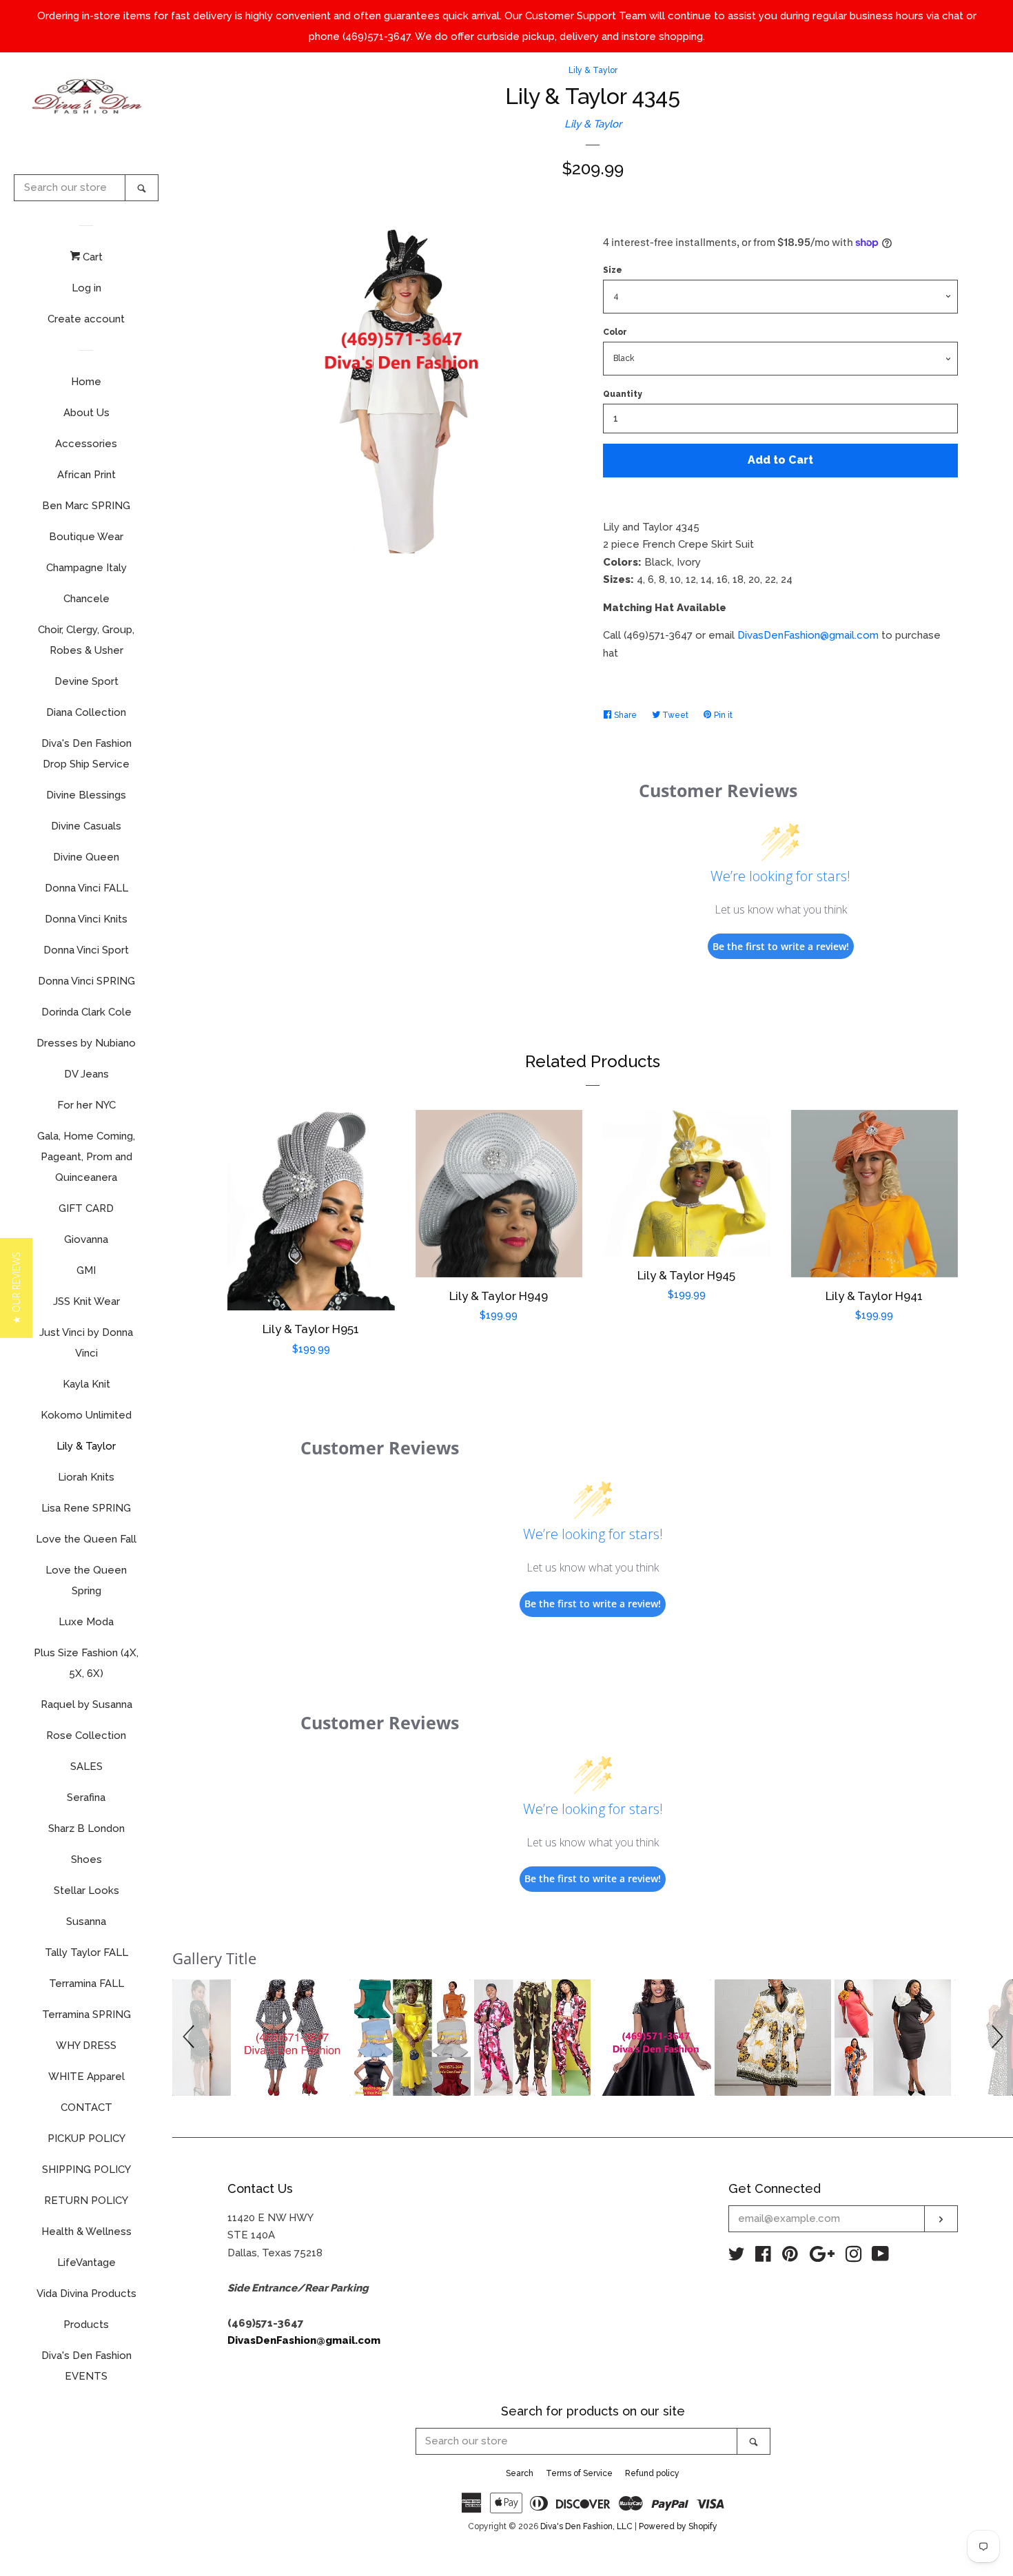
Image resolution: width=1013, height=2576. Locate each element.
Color (615, 332)
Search (520, 2473)
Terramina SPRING (86, 2015)
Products (86, 2325)
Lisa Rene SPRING (86, 1508)
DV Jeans (86, 1074)
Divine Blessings (86, 795)
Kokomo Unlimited (86, 1415)
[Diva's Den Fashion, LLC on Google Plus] (822, 2257)
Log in (86, 288)
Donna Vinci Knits (86, 919)
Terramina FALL (86, 1983)
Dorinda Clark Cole (86, 1012)
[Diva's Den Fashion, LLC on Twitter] (737, 2257)
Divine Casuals (86, 826)
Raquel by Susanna (86, 1704)
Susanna (86, 1921)
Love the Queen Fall (86, 1539)
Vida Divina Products (86, 2294)
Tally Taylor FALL (86, 1952)
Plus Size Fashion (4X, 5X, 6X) (86, 1663)
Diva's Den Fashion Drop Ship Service (86, 754)
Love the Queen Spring (86, 1580)
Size (613, 270)
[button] (191, 2038)
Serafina (86, 1797)
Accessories (86, 444)
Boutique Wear (86, 537)
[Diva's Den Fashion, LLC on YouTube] (880, 2257)
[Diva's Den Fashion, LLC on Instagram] (854, 2257)
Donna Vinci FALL (86, 888)
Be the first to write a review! (781, 946)
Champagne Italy (86, 568)
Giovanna (86, 1239)
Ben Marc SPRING (86, 506)
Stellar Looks (86, 1890)
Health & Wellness (86, 2232)
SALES (86, 1766)
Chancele (86, 599)
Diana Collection (86, 712)
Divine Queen (86, 857)
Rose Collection (86, 1735)
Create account (86, 319)
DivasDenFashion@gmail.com (808, 635)
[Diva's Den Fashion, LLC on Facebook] (763, 2257)
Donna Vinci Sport (86, 950)
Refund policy (652, 2473)
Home (86, 382)
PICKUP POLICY (86, 2139)
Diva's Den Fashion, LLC (586, 2526)
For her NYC (86, 1105)
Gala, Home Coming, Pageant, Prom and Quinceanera (86, 1157)
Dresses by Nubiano (86, 1043)
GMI (86, 1270)
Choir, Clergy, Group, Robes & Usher (86, 640)
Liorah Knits (86, 1477)
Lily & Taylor (86, 1446)
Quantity (623, 394)
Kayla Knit (86, 1384)
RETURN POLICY (86, 2201)
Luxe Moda (86, 1622)
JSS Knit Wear (86, 1301)
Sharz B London (86, 1828)
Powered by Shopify (678, 2526)
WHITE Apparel (86, 2077)
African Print (86, 475)
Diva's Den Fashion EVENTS (86, 2366)
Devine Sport (86, 681)
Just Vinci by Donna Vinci (86, 1343)
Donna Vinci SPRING (86, 981)
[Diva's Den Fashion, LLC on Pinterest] (790, 2257)
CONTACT (86, 2108)
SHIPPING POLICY (86, 2170)
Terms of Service (579, 2473)
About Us (86, 413)
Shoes (86, 1859)
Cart (91, 257)
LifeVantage (86, 2263)
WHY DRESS (86, 2046)
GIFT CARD (86, 1208)
